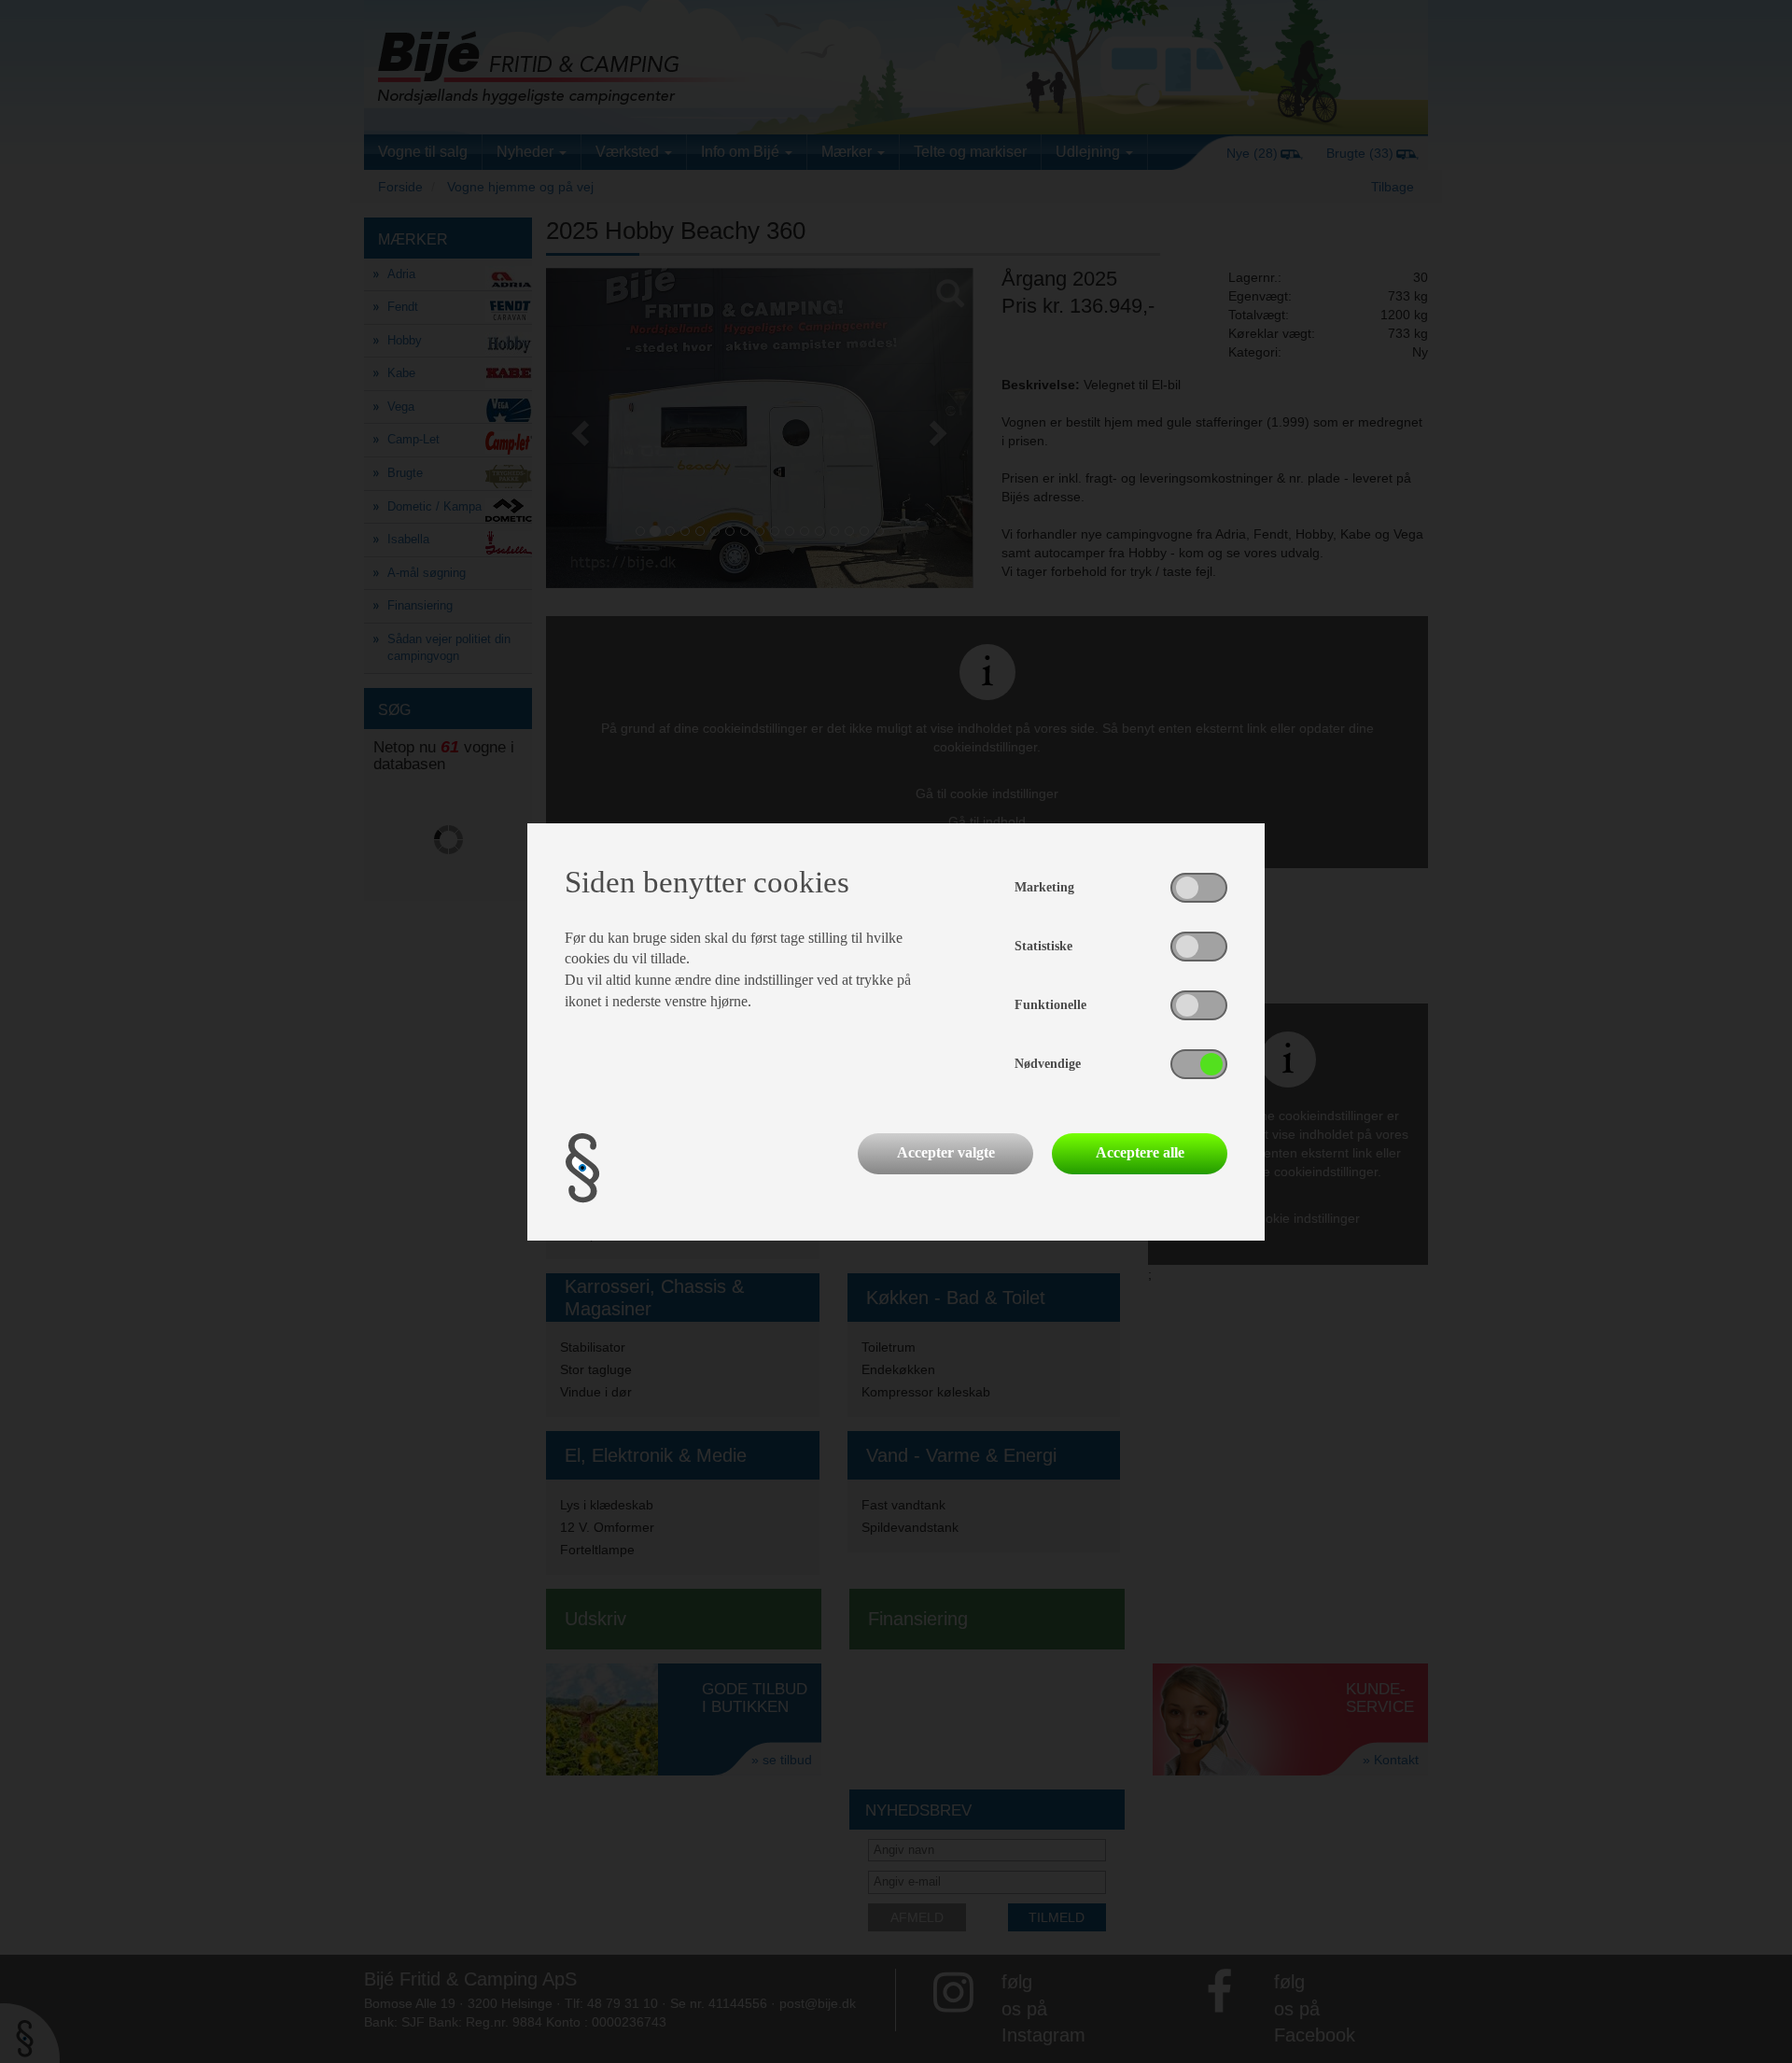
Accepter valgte (946, 1152)
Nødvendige (1048, 1064)
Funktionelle (1050, 1005)
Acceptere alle (1140, 1152)
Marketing (1044, 887)
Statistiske (1043, 946)
